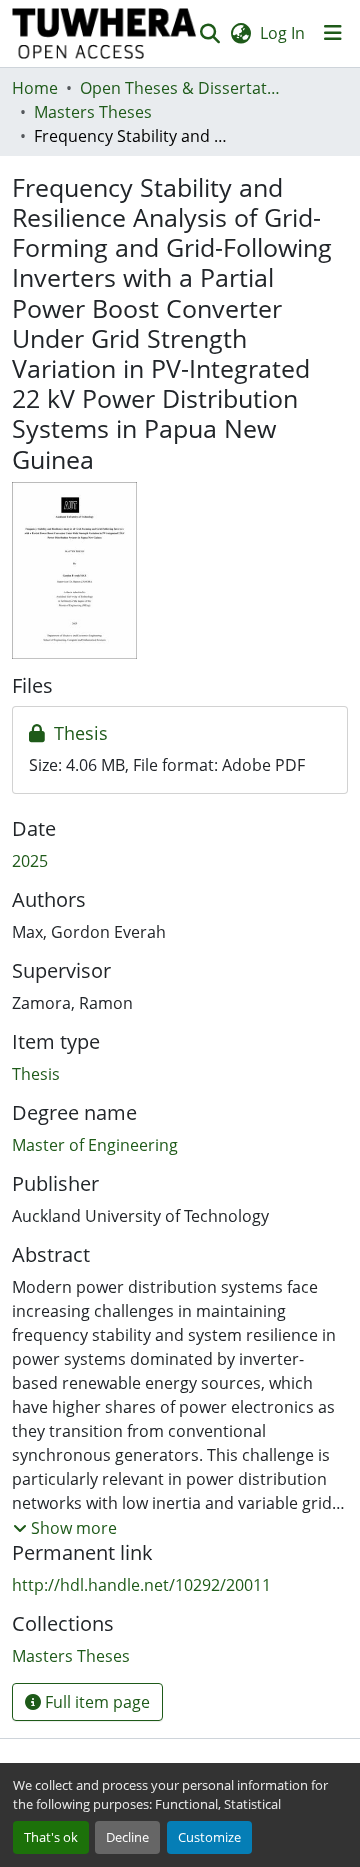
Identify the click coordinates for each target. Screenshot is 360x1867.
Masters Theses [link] (93, 112)
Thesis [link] (36, 1074)
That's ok (51, 1837)
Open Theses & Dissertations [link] (180, 88)
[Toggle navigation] (333, 33)
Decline (127, 1837)
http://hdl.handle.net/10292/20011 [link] (141, 1585)
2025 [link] (30, 861)
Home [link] (35, 88)
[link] (180, 734)
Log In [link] (282, 33)
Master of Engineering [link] (95, 1145)
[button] (104, 33)
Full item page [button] (95, 1702)
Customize (209, 1837)
